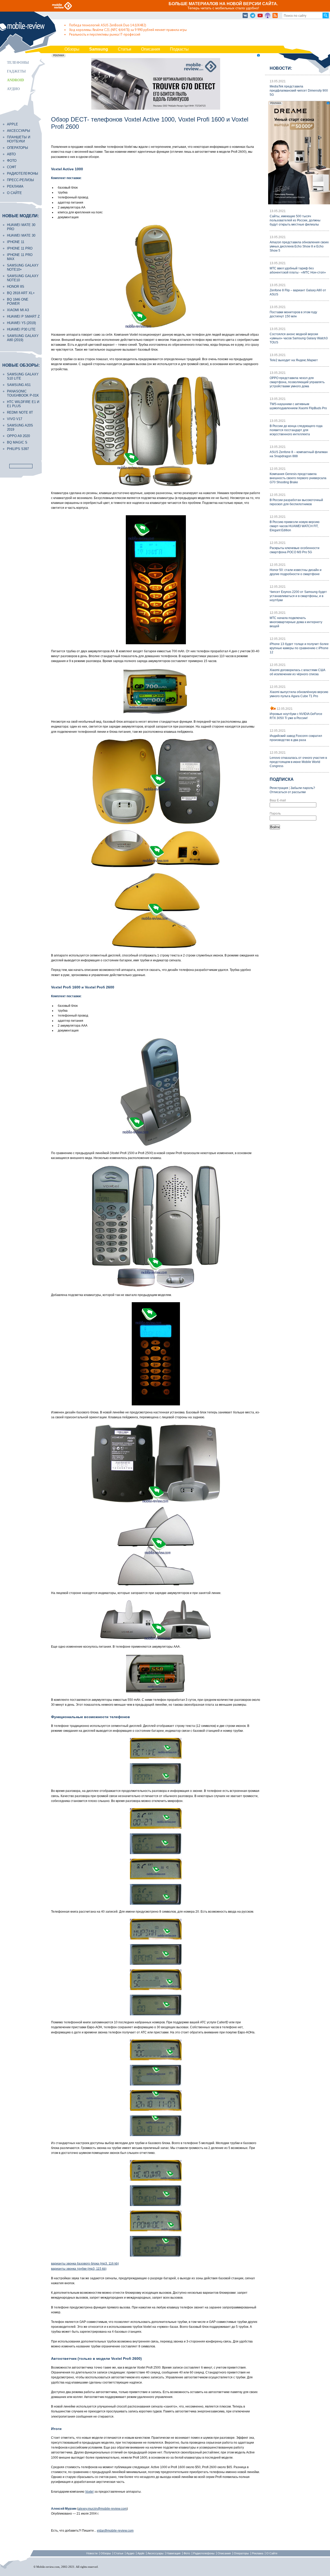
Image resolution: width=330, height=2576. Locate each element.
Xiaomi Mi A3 (18, 310)
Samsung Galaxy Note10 (23, 278)
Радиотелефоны (23, 174)
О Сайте (272, 2553)
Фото (12, 161)
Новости (92, 2553)
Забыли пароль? (303, 788)
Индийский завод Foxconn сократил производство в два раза (296, 738)
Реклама (15, 186)
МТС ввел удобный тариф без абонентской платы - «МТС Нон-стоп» (298, 270)
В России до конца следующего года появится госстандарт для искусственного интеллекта (296, 430)
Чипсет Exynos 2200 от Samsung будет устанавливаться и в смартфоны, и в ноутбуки (298, 596)
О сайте (14, 193)
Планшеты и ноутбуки (19, 139)
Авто (11, 154)
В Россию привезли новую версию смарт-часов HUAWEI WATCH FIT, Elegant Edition (295, 526)
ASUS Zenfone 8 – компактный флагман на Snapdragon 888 (299, 454)
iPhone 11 (16, 242)
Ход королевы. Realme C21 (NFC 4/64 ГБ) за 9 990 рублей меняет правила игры (128, 30)
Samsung (99, 49)
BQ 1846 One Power (18, 301)
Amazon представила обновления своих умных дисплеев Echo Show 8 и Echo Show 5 (299, 246)
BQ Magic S (17, 442)
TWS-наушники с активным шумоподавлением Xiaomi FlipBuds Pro (298, 406)
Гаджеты (16, 71)
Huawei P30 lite (21, 329)
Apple (13, 124)
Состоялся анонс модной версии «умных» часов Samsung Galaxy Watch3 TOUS (299, 338)
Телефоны (18, 63)
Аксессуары (19, 131)
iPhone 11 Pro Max (20, 257)
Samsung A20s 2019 (20, 427)
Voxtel (89, 2492)
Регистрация (279, 788)
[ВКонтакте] (245, 16)
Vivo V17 (15, 419)
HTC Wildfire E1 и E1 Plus (23, 404)
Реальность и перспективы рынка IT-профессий (105, 34)
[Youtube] (260, 16)
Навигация (174, 2553)
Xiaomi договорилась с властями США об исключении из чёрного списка (298, 672)
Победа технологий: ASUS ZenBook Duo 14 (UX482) (108, 25)
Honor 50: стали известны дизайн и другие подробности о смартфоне (296, 572)
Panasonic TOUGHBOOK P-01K (23, 393)
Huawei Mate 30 (21, 235)
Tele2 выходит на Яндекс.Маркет (294, 360)
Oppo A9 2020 (18, 436)
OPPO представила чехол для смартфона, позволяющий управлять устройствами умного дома (297, 382)
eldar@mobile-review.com (115, 2531)
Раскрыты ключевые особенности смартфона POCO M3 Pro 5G (295, 550)
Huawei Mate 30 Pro (21, 227)
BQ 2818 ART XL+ (21, 293)
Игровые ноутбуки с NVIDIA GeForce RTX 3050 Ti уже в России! (296, 716)
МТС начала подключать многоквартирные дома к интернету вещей (296, 622)
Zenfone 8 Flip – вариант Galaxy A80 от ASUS (298, 292)
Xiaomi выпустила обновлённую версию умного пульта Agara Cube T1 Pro (299, 694)
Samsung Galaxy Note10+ (23, 267)
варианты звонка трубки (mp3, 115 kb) (79, 2269)
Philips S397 (18, 449)
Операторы (18, 148)
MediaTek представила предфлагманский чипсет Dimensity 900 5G (299, 91)
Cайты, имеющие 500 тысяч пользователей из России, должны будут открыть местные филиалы (295, 220)
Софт (12, 167)
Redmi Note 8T (20, 412)
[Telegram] (253, 16)
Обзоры (72, 49)
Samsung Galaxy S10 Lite (23, 376)
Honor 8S (16, 287)
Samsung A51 (19, 385)
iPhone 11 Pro (20, 248)
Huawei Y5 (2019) (21, 323)
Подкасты (179, 49)
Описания (151, 49)
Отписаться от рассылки (288, 792)
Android (15, 80)
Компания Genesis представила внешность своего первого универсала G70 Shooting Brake (298, 478)
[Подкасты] (268, 16)
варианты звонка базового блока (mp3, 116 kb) (85, 2264)
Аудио (13, 89)
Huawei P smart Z (23, 316)
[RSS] (275, 16)
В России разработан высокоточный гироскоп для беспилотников (296, 502)
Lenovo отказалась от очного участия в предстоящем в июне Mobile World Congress (298, 762)
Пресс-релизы (20, 180)
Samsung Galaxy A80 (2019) (23, 338)
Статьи (125, 49)
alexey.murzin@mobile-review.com (102, 2509)
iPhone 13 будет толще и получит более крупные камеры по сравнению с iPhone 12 (299, 648)
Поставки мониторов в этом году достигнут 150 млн (293, 314)
